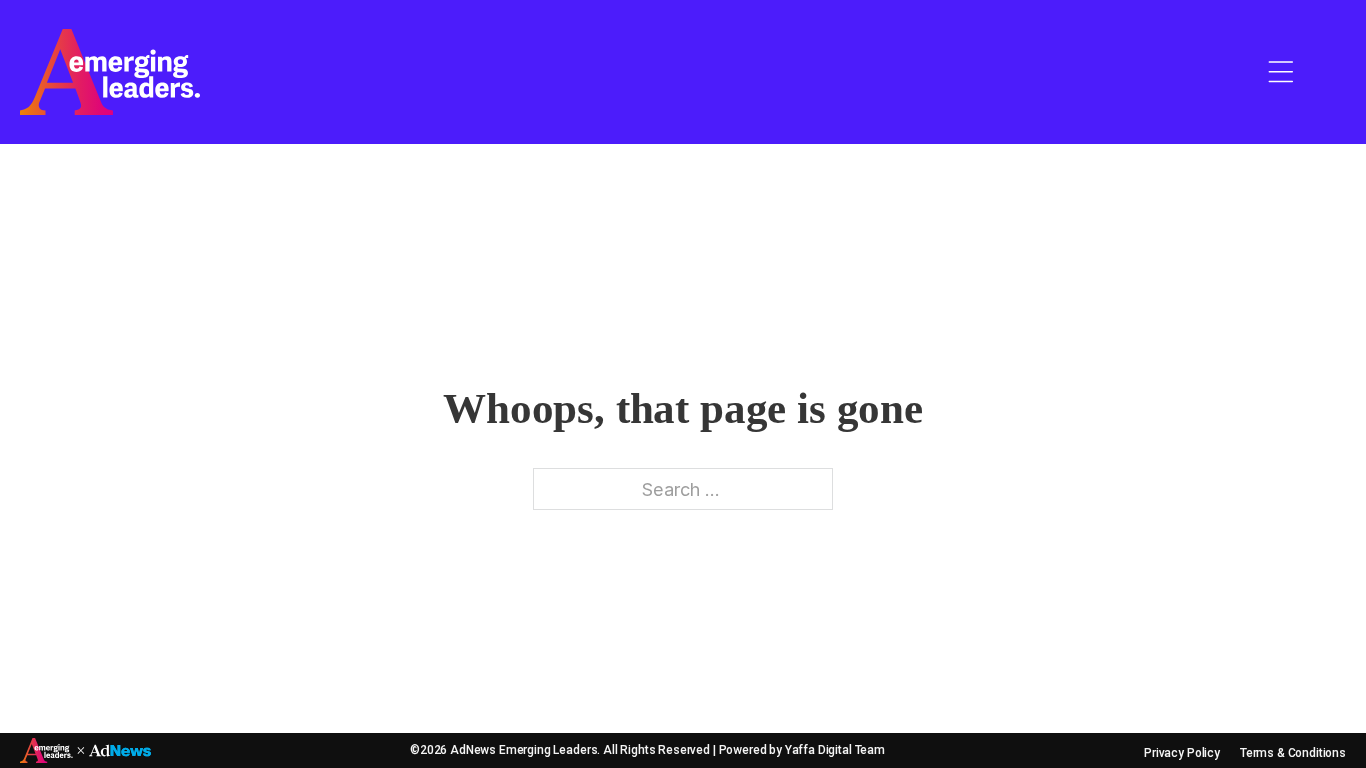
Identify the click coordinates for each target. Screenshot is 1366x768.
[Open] (1281, 72)
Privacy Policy (1182, 753)
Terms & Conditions (1293, 753)
